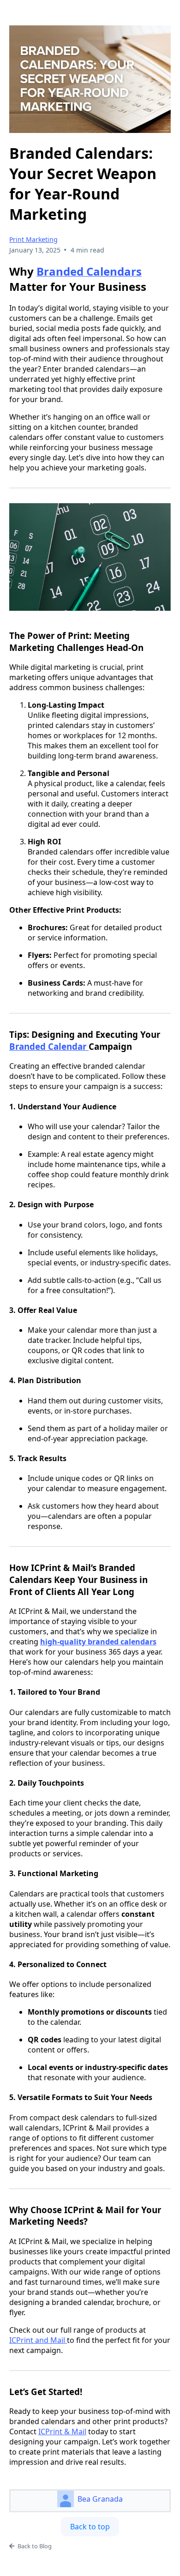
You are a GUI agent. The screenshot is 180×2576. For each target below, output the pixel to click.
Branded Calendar (49, 1046)
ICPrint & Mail (62, 2432)
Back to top (90, 2527)
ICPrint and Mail (38, 2340)
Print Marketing (33, 239)
